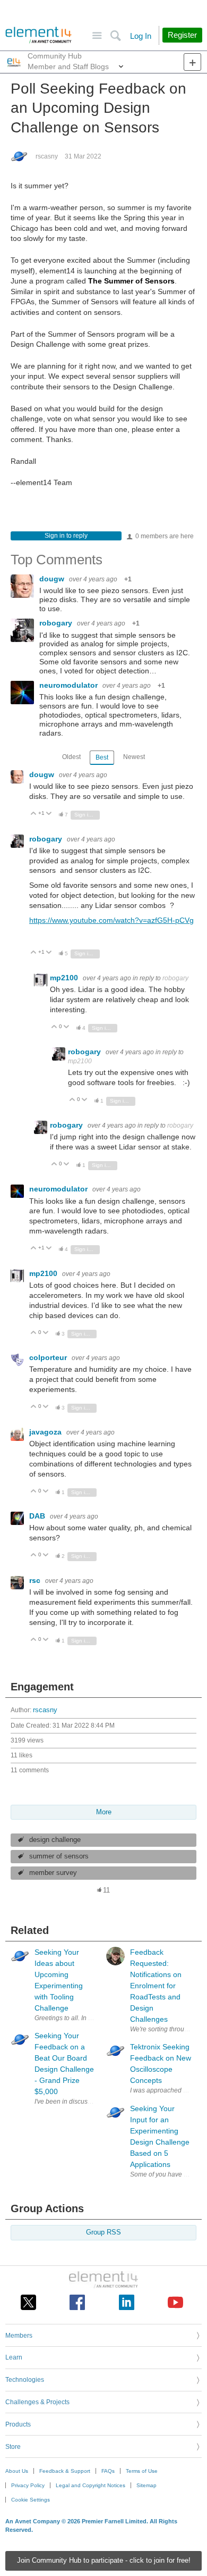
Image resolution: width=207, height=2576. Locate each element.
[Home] (38, 35)
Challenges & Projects (37, 2402)
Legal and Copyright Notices (90, 2485)
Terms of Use (142, 2471)
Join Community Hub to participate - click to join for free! (104, 2561)
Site (97, 36)
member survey (53, 1873)
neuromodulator (70, 685)
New (192, 62)
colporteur (49, 1357)
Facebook (77, 2302)
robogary (57, 623)
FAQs (108, 2471)
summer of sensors (59, 1856)
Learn (14, 2357)
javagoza (46, 1432)
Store (13, 2447)
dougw (53, 579)
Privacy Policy (28, 2485)
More (121, 69)
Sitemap (146, 2485)
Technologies (25, 2380)
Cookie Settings (31, 2500)
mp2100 (65, 978)
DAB (38, 1516)
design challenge (55, 1840)
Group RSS (103, 2232)
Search (115, 36)
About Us (17, 2471)
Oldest (71, 757)
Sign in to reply (66, 536)
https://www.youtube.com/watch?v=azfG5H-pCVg (111, 920)
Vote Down (49, 814)
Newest (134, 757)
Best (102, 757)
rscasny (47, 156)
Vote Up (34, 814)
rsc (36, 1580)
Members (19, 2336)
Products (18, 2424)
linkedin (127, 2302)
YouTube (175, 2302)
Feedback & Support (65, 2471)
